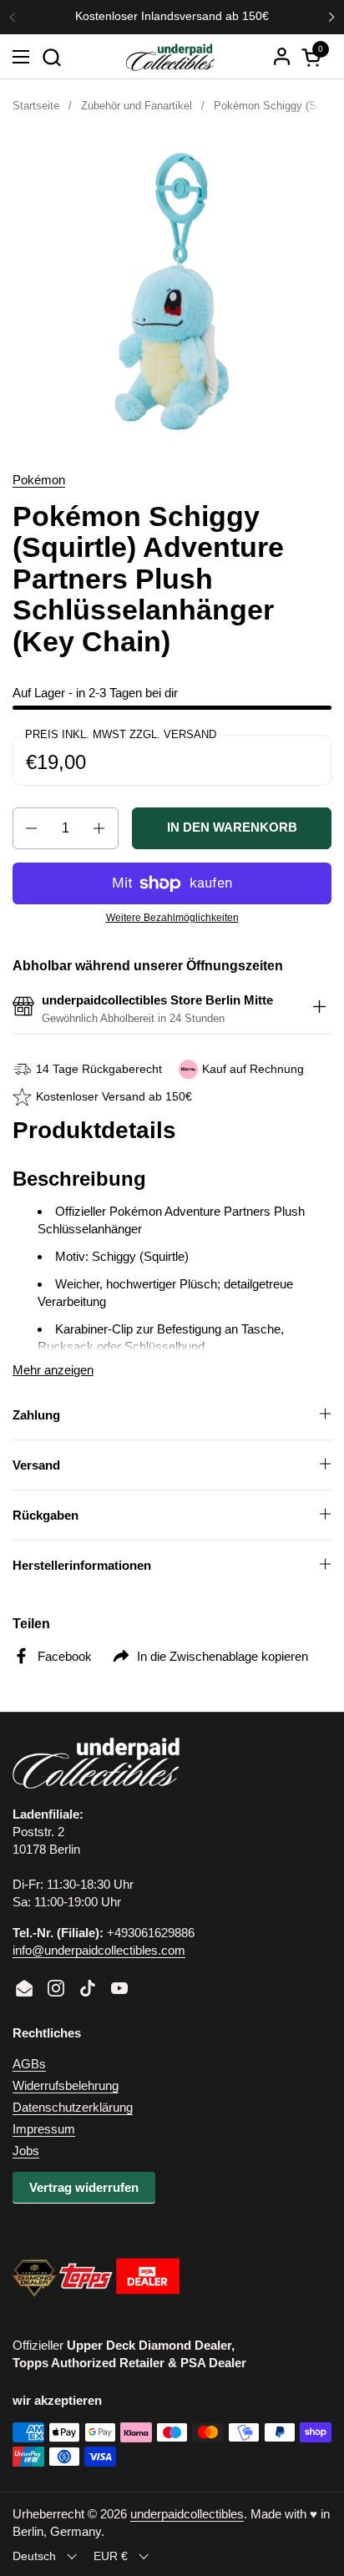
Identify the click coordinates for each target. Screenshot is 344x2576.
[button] (51, 57)
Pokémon (39, 480)
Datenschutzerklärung (73, 2107)
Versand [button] (36, 1465)
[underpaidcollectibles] (169, 57)
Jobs (26, 2151)
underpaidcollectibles (187, 2514)
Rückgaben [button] (46, 1515)
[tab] (319, 1009)
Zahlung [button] (36, 1415)
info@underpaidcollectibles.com (99, 1950)
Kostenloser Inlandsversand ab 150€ (172, 16)
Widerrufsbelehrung (66, 2085)
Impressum (44, 2129)
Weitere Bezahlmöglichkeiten (172, 918)
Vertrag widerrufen (84, 2187)
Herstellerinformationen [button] (82, 1565)
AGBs (29, 2064)
